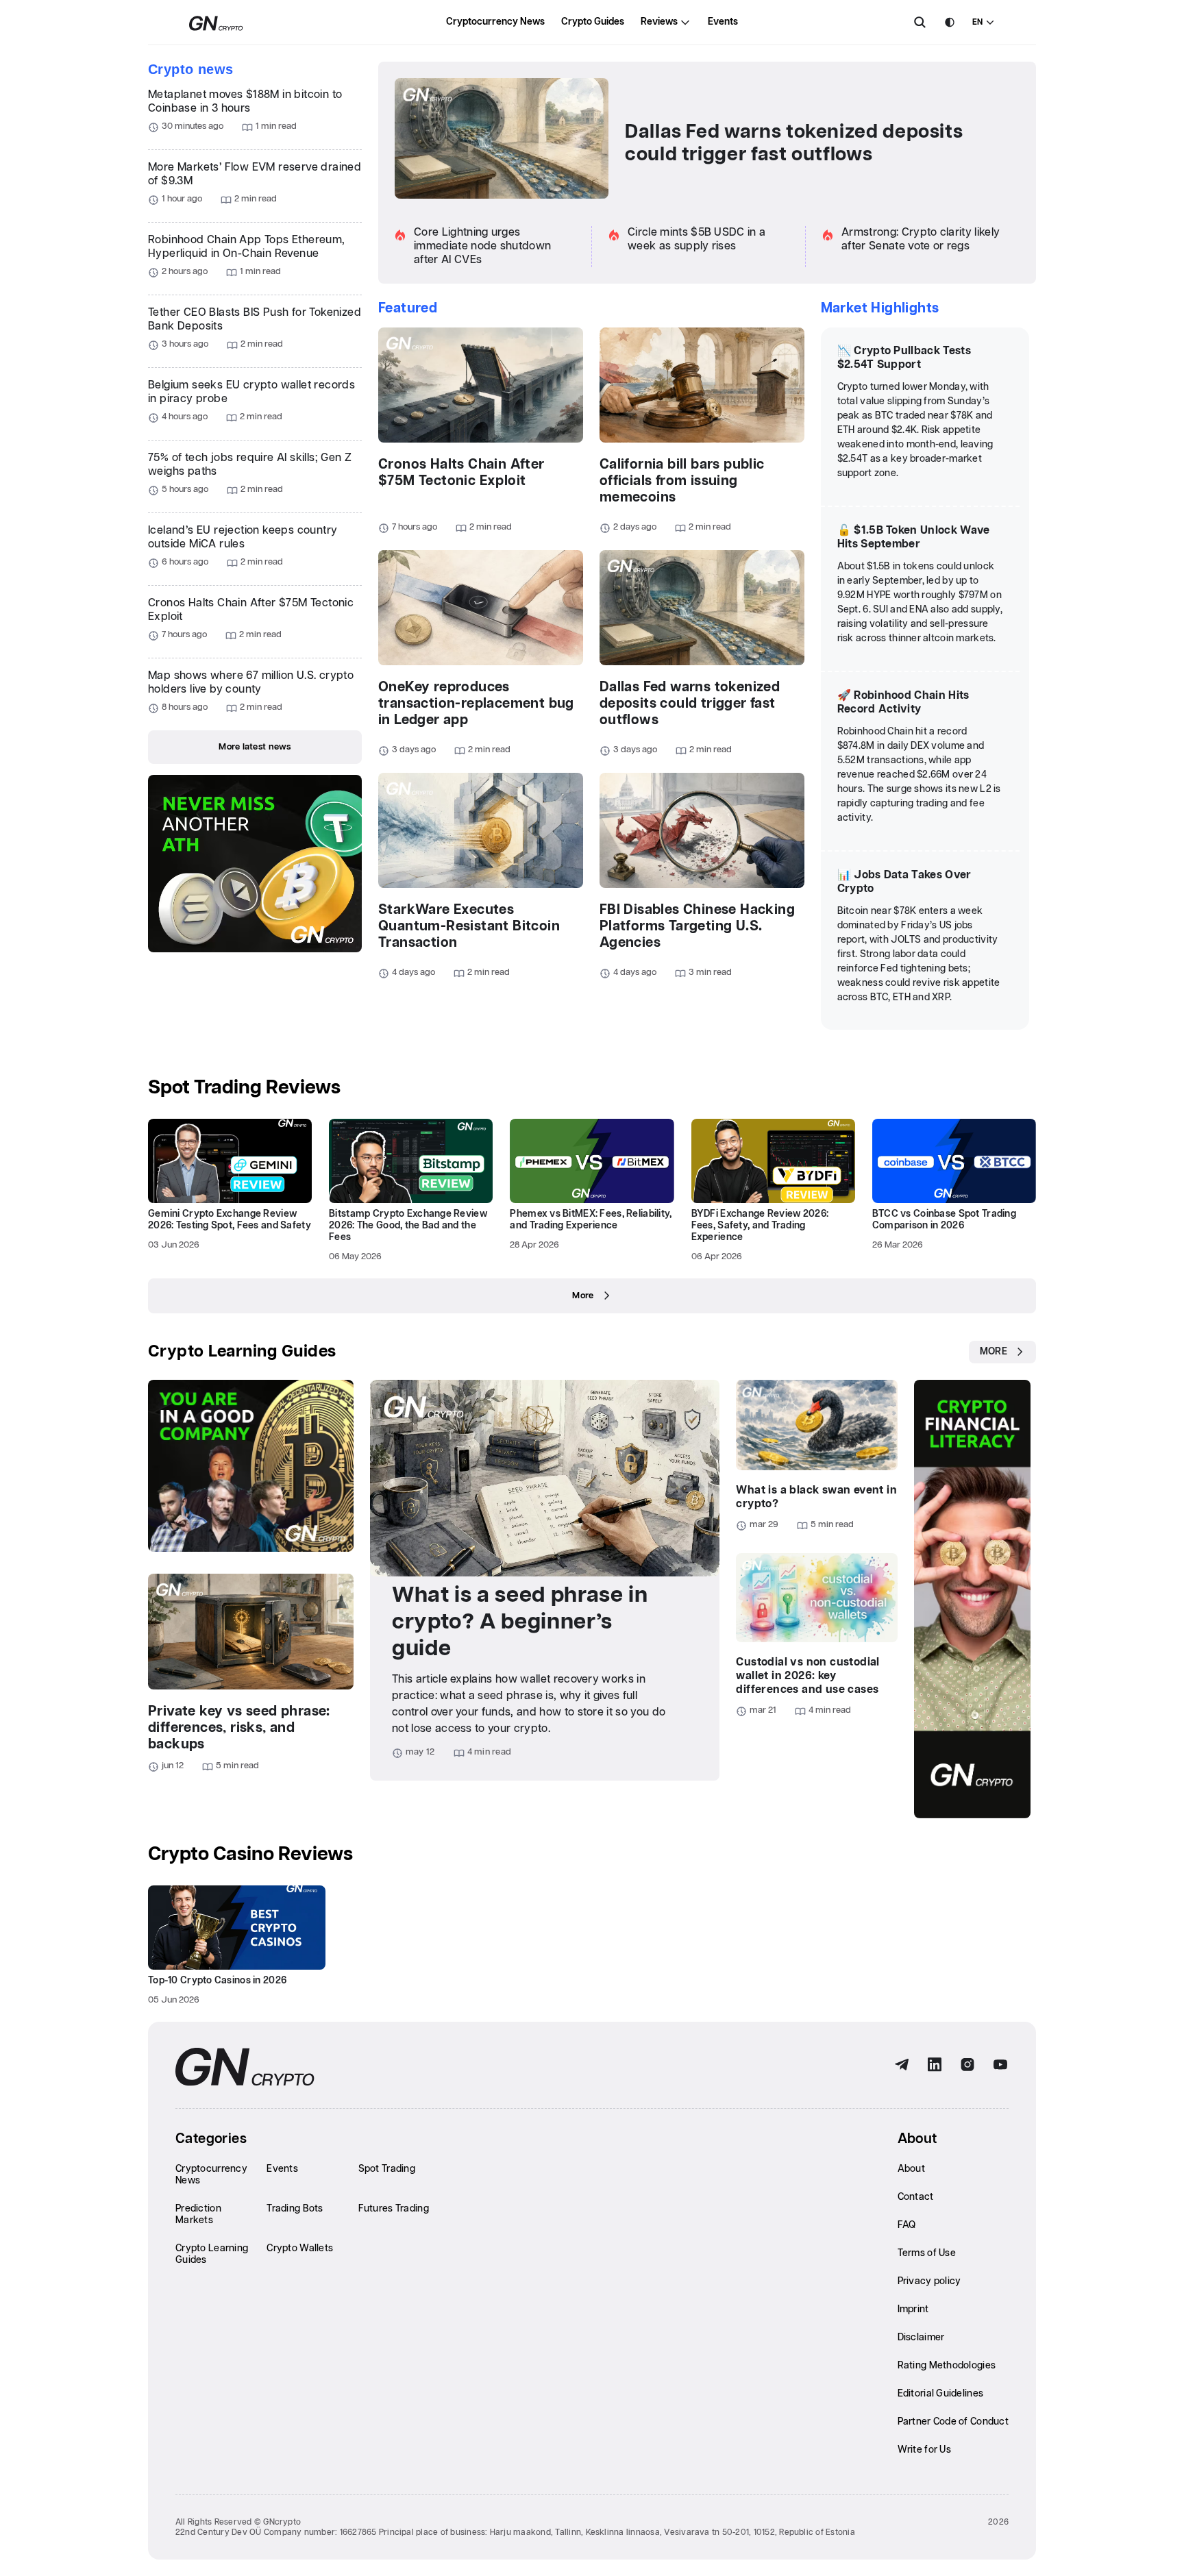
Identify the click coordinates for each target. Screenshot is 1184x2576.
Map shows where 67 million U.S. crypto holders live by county (251, 683)
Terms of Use (927, 2253)
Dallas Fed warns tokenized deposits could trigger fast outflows (794, 144)
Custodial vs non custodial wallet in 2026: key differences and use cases (807, 1676)
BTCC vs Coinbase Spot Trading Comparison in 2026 (944, 1220)
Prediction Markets (198, 2215)
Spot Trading (387, 2169)
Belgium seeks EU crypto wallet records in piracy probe (251, 392)
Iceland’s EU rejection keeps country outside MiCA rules (243, 537)
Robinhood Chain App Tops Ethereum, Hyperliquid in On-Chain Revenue (247, 247)
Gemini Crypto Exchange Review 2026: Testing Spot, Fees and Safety (230, 1220)
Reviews (659, 22)
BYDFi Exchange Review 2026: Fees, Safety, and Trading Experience (760, 1226)
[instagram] (967, 2065)
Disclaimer (921, 2338)
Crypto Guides (593, 22)
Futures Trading (394, 2209)
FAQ (907, 2225)
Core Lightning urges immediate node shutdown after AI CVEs (482, 246)
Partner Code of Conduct (953, 2422)
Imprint (913, 2309)
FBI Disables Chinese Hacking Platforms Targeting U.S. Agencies (697, 926)
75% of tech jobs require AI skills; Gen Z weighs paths (250, 465)
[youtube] (1000, 2065)
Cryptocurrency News (495, 22)
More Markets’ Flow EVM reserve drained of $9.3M (255, 174)
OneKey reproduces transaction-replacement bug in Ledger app (476, 704)
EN (977, 22)
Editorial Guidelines (941, 2394)
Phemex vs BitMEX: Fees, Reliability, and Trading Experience (591, 1220)
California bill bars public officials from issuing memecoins (682, 481)
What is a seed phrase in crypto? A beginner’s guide (520, 1622)
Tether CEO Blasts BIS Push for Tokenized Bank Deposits (255, 320)
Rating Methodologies (947, 2366)
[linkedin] (935, 2065)
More (583, 1296)
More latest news (255, 747)
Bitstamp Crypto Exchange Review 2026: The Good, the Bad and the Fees (408, 1226)
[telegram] (902, 2065)
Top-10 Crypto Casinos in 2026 (217, 1981)
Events (723, 22)
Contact (916, 2197)
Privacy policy (929, 2281)
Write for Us (924, 2450)
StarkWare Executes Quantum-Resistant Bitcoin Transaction (469, 926)
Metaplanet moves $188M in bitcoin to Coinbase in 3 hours (245, 102)
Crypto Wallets (300, 2249)
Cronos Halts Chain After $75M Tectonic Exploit (251, 610)
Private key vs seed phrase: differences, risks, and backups (239, 1728)
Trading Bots (295, 2209)
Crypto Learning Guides (242, 1352)
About (911, 2169)
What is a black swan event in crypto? (816, 1497)
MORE (994, 1352)
